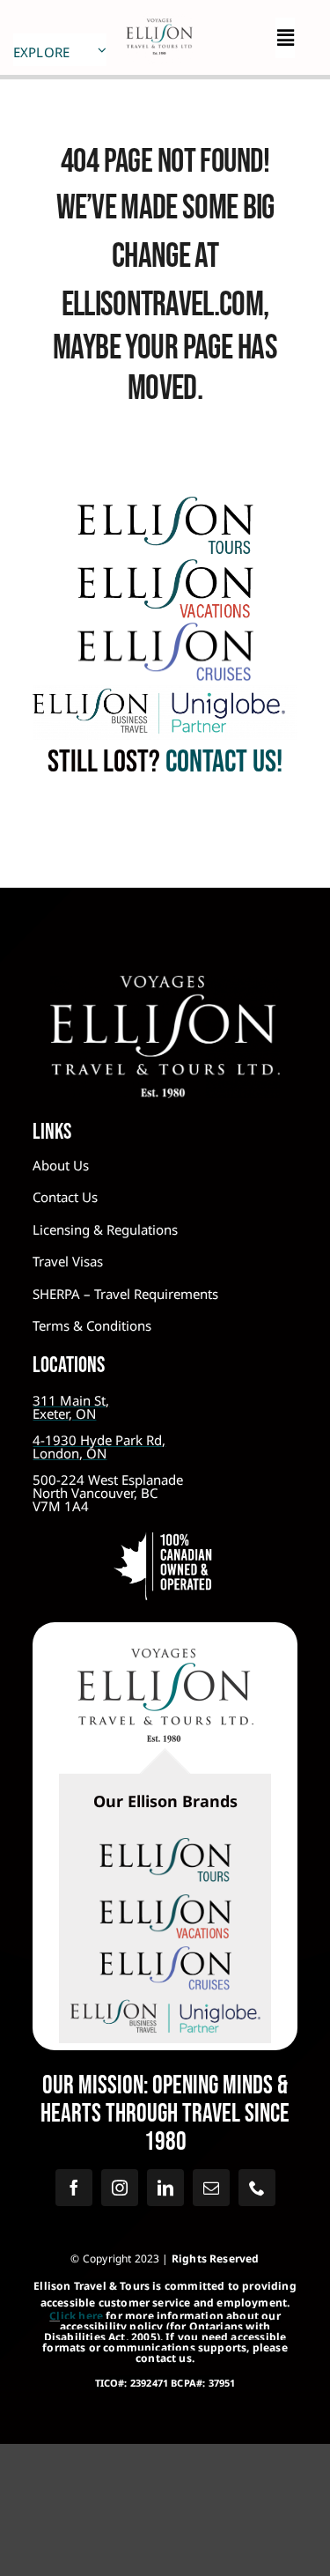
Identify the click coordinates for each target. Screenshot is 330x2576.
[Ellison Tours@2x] (165, 505)
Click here (76, 2316)
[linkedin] (165, 2188)
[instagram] (120, 2188)
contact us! (221, 762)
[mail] (211, 2188)
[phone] (257, 2188)
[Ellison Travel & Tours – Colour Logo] (165, 1657)
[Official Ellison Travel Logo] (159, 18)
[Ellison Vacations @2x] (165, 567)
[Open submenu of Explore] (102, 50)
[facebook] (74, 2188)
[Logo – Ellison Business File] (165, 693)
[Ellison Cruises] (165, 631)
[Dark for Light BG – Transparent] (165, 2001)
